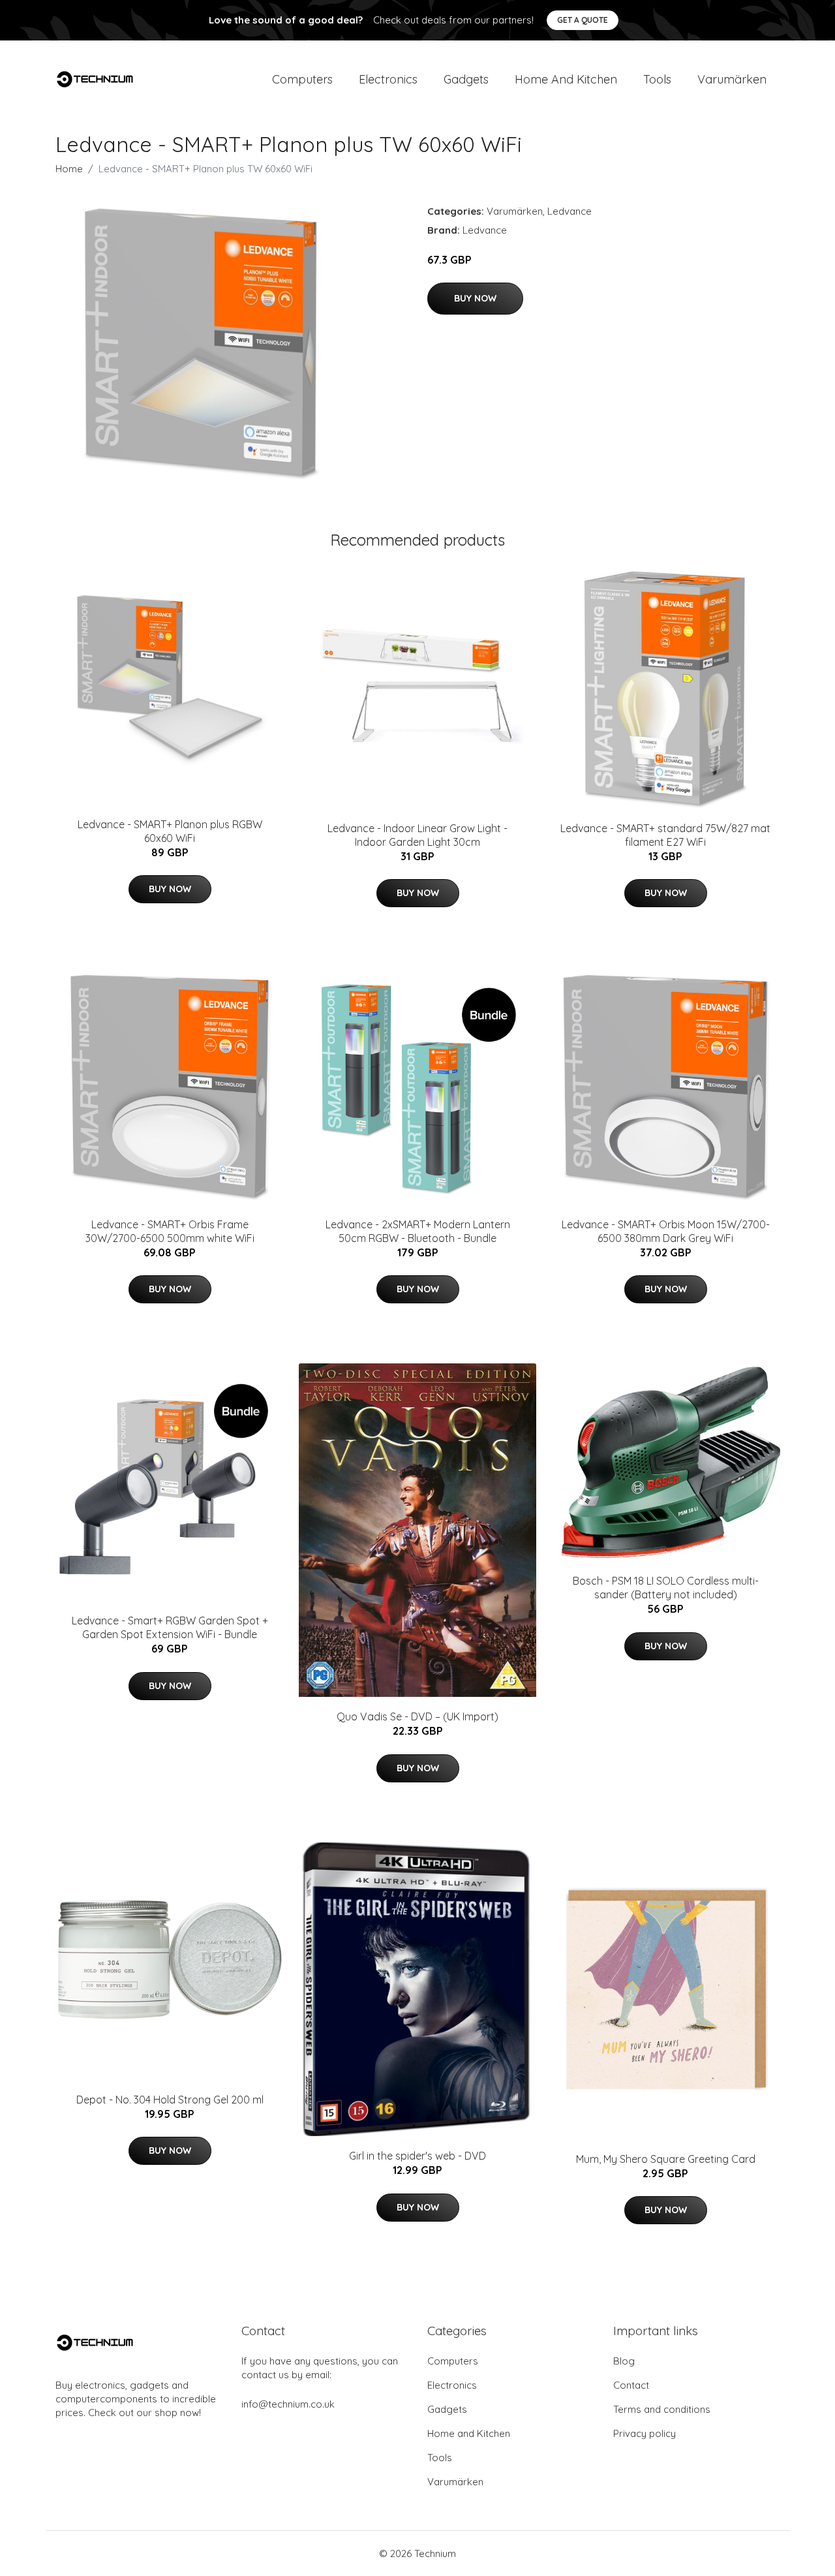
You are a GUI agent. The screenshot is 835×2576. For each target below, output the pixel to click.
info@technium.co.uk (288, 2404)
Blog (624, 2361)
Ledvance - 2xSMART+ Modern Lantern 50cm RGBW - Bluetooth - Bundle (418, 1231)
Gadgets (466, 79)
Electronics (388, 79)
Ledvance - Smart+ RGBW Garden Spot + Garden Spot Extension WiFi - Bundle (170, 1627)
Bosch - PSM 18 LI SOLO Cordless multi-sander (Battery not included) (666, 1588)
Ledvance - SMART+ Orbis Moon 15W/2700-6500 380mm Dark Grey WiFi (666, 1231)
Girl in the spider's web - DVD (417, 2156)
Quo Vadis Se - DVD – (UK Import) (417, 1716)
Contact (631, 2385)
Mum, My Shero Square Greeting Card (666, 2159)
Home (69, 169)
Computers (302, 79)
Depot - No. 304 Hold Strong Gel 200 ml (170, 2100)
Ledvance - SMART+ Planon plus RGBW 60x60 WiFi (170, 831)
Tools (657, 79)
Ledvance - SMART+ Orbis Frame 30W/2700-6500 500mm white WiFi (170, 1231)
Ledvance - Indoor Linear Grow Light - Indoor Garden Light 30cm (417, 835)
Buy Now (475, 298)
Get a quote (583, 20)
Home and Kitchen (566, 79)
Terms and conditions (662, 2409)
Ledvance (569, 211)
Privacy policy (645, 2433)
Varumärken (732, 79)
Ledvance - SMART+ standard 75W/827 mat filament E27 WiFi (665, 835)
